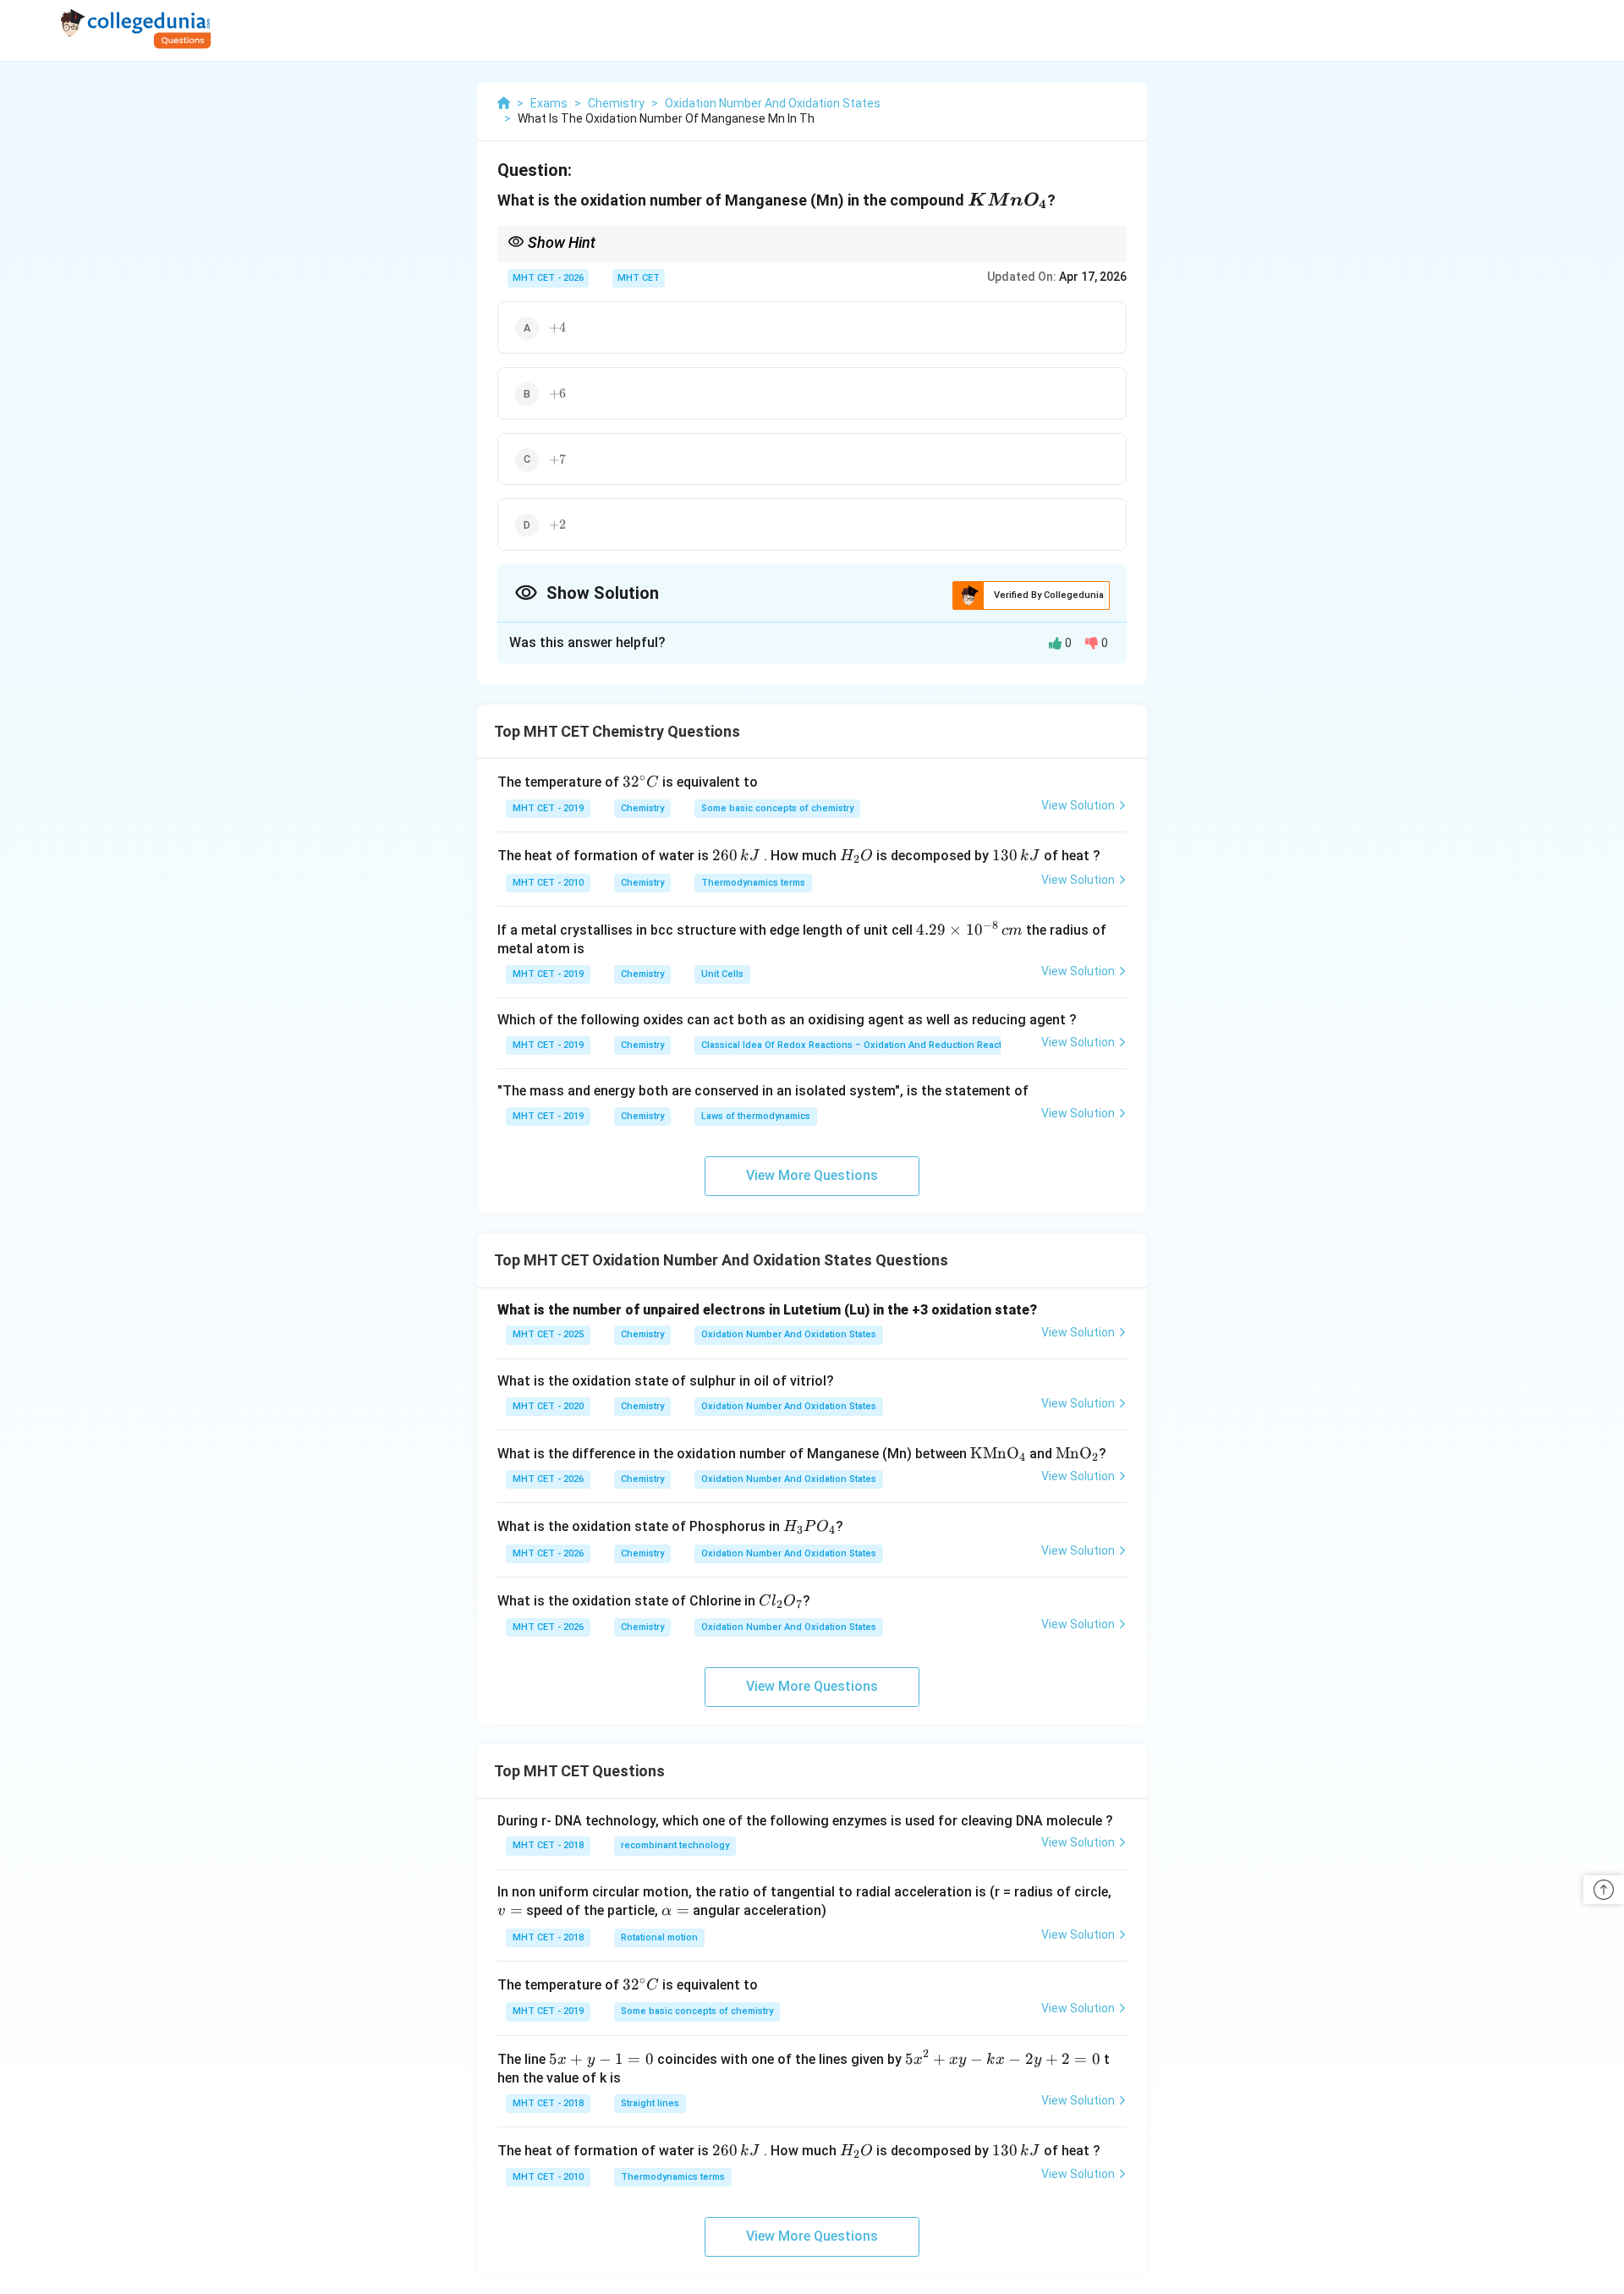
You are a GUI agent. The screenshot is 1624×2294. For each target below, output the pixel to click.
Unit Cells (722, 974)
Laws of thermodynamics (756, 1116)
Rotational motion (659, 1937)
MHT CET (639, 278)
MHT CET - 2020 (548, 1406)
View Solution (1078, 805)
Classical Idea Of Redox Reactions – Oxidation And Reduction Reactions (861, 1045)
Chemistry (642, 808)
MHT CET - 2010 (548, 883)
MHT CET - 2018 (548, 1845)
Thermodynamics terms (753, 883)
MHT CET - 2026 (548, 278)
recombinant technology (675, 1845)
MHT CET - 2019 (548, 808)
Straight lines (650, 2103)
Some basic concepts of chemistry (777, 808)
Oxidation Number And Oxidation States (789, 1334)
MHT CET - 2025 (548, 1334)
